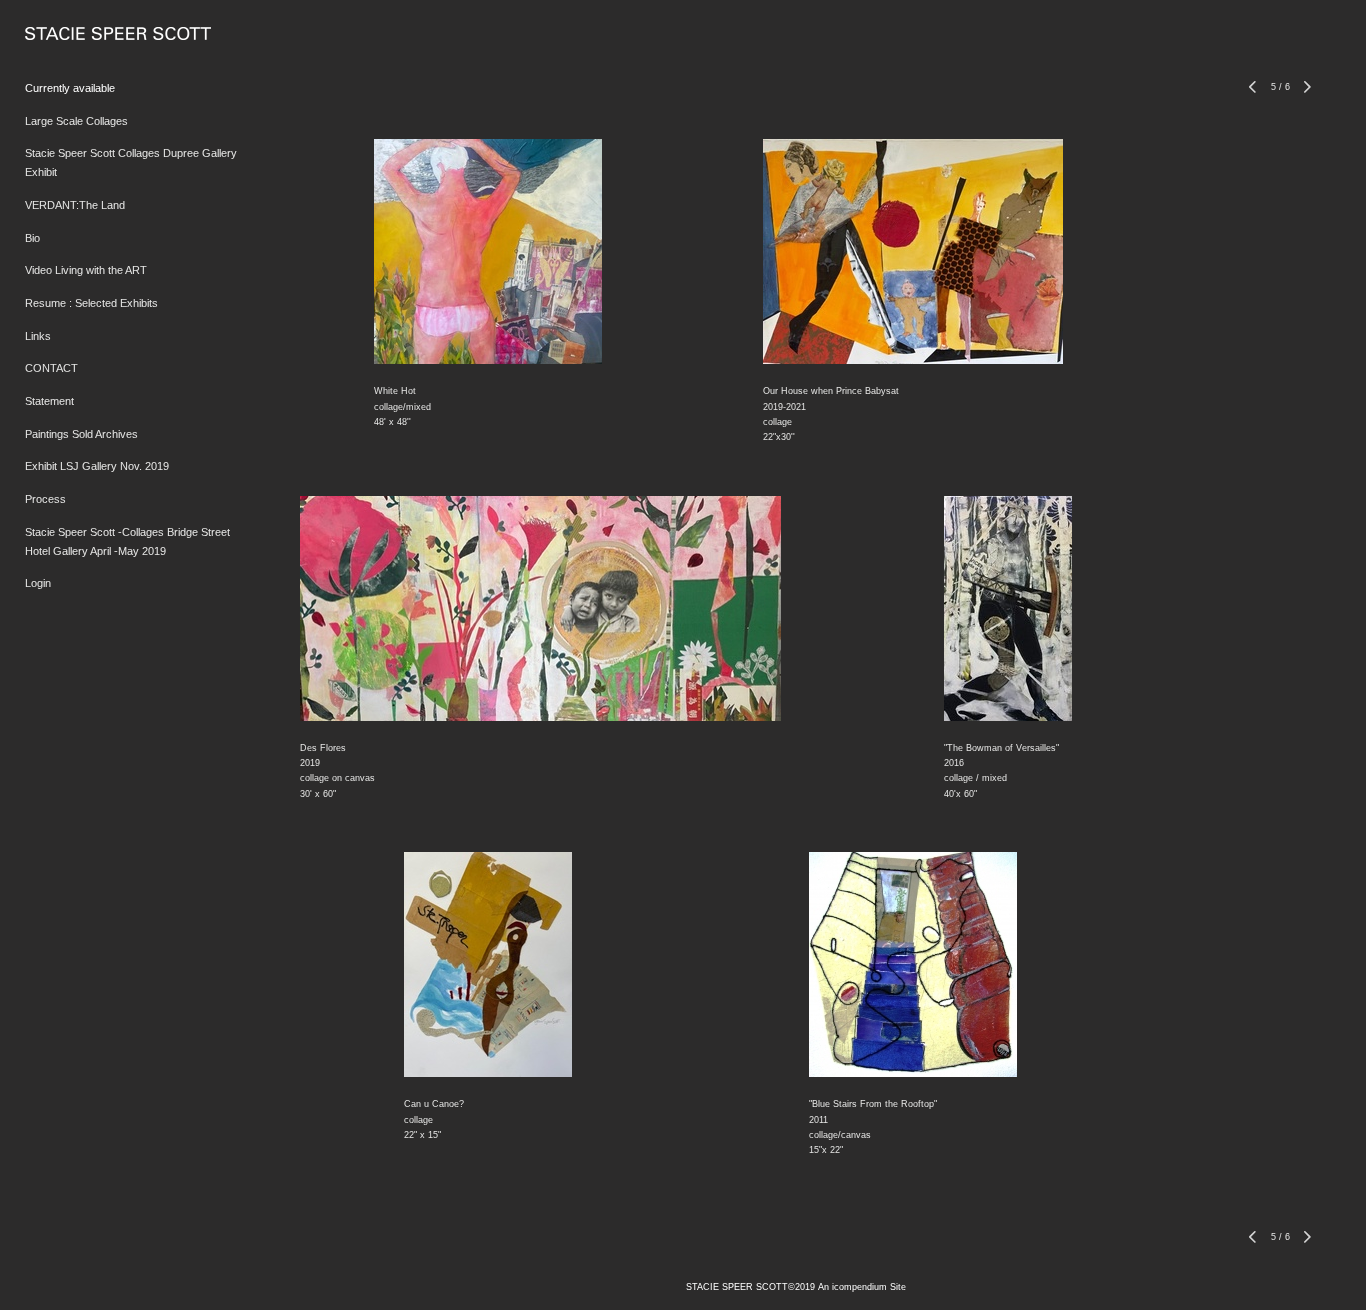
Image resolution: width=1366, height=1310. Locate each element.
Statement (49, 401)
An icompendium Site (862, 1287)
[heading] (75, 34)
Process (45, 499)
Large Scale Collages (76, 121)
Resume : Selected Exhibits (91, 303)
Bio (32, 238)
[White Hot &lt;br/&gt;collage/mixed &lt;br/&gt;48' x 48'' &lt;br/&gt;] (488, 251)
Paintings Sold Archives (81, 434)
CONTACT (51, 368)
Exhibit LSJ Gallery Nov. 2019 (97, 466)
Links (38, 336)
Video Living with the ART (86, 270)
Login (38, 583)
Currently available (70, 88)
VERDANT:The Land (75, 205)
